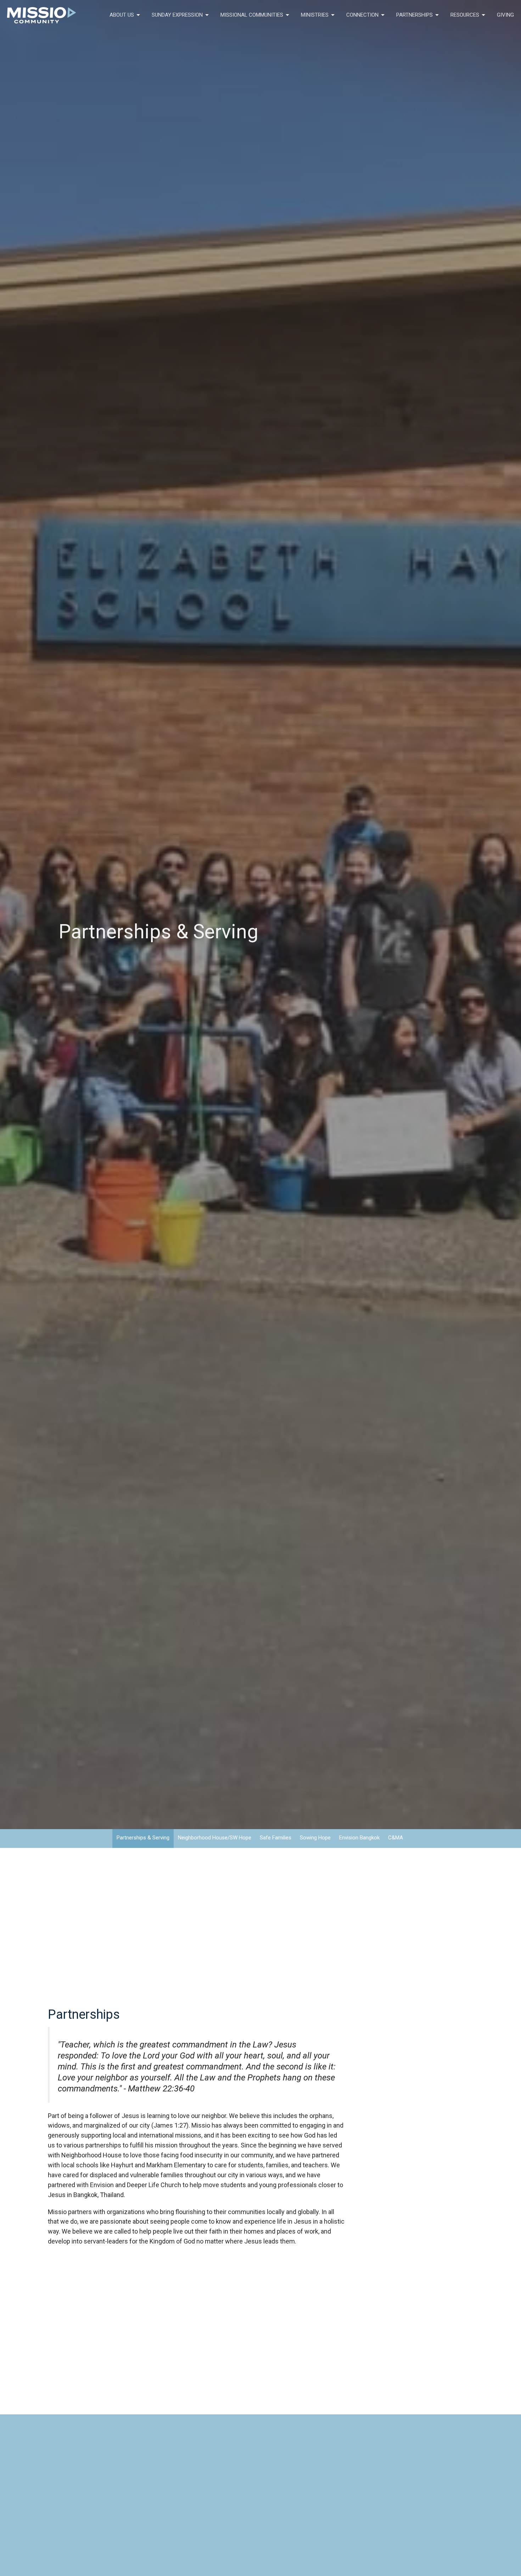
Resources (465, 15)
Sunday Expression (177, 15)
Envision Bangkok (359, 1838)
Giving (505, 15)
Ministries (315, 15)
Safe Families (276, 1838)
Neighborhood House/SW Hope (215, 1838)
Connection (362, 15)
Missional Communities (252, 15)
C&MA (396, 1838)
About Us (122, 15)
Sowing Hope (315, 1838)
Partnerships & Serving (143, 1838)
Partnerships (414, 15)
